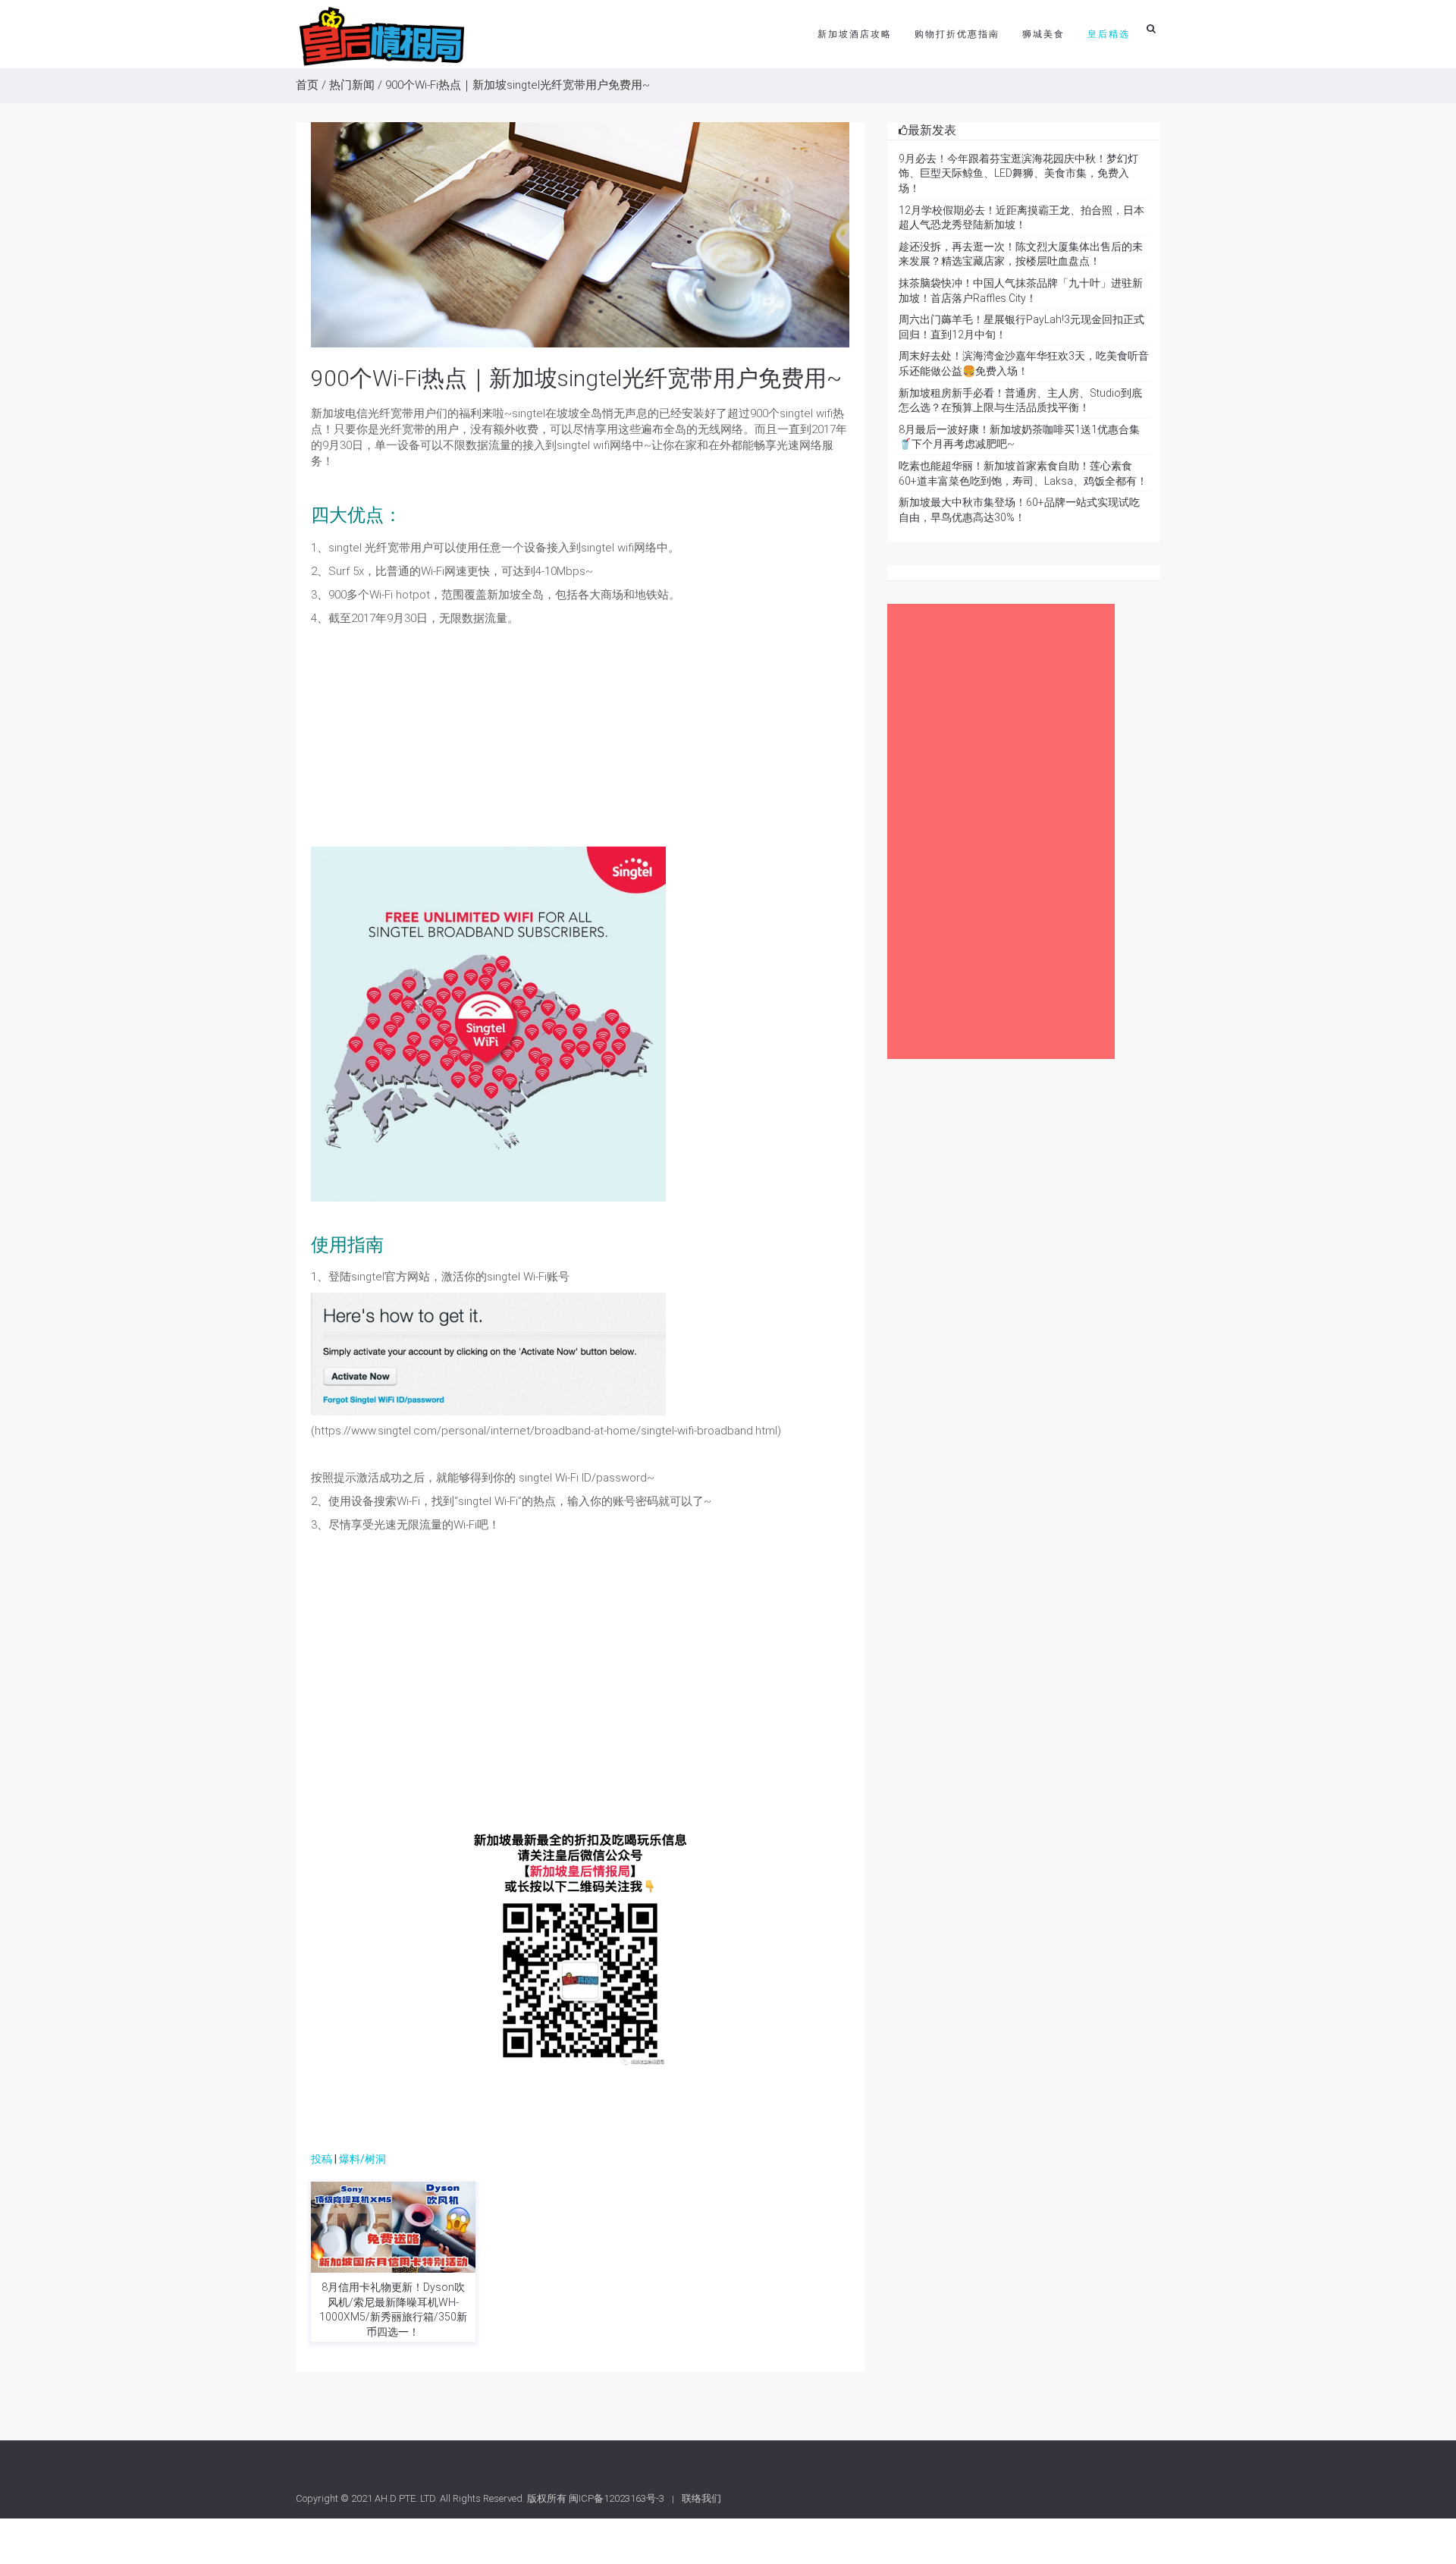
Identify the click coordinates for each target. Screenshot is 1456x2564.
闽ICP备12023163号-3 (617, 2498)
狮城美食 (1043, 34)
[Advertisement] (580, 740)
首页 (307, 85)
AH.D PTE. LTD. (406, 2498)
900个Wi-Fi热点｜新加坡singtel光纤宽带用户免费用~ (576, 378)
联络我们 (701, 2498)
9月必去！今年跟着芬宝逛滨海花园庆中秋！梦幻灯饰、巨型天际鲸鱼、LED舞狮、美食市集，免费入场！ (1018, 173)
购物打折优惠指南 (957, 34)
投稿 (322, 2159)
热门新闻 (352, 85)
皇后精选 (1109, 34)
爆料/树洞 (362, 2159)
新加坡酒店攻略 (855, 34)
